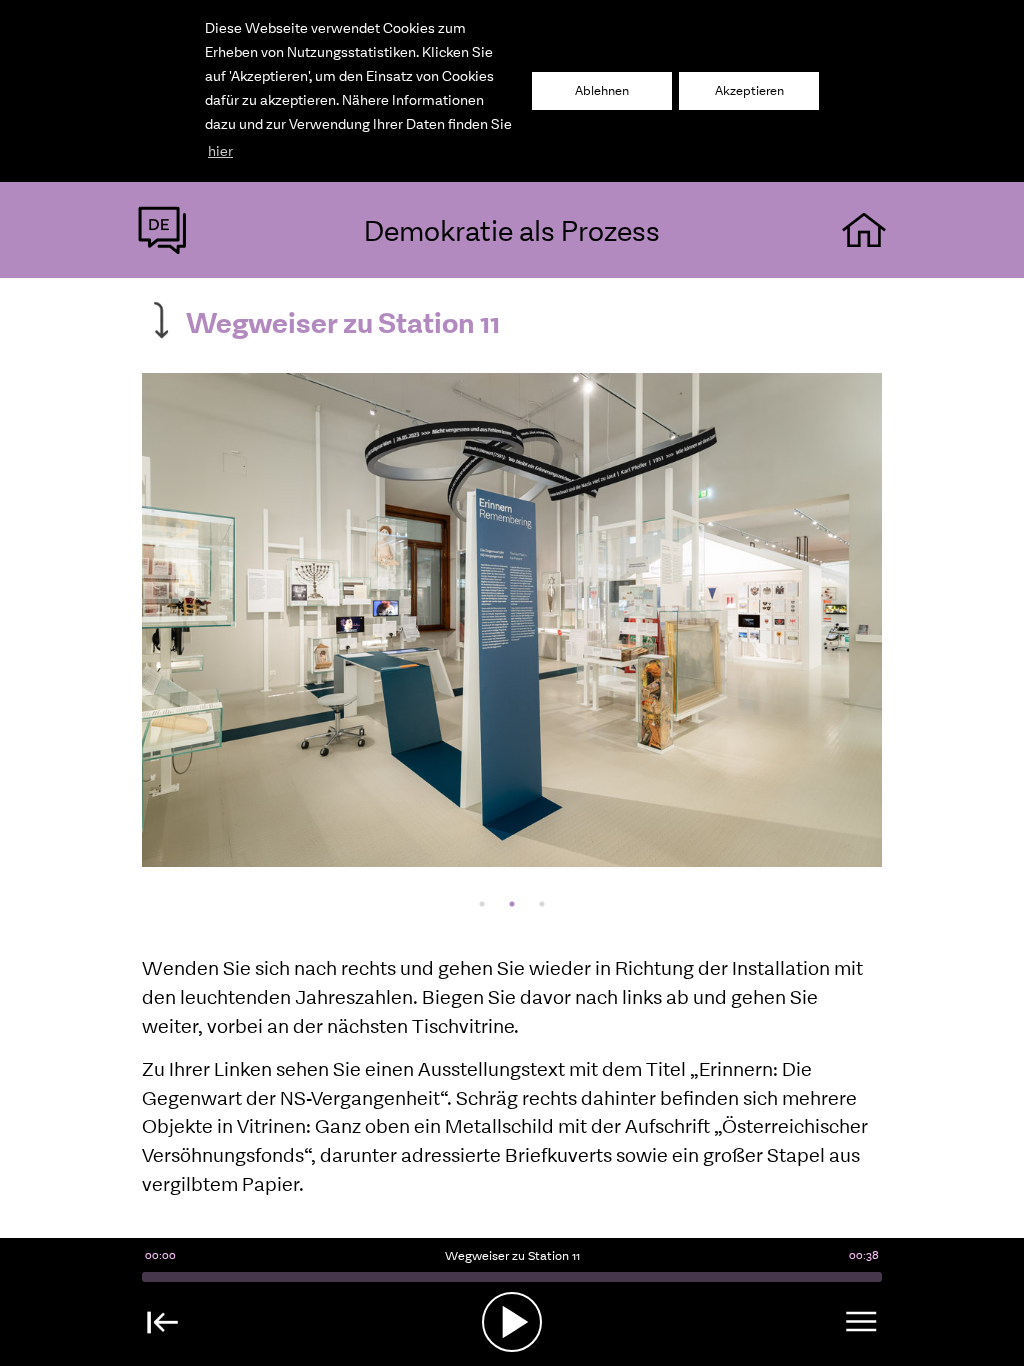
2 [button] (512, 904)
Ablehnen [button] (602, 90)
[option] (512, 620)
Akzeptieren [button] (749, 90)
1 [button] (482, 904)
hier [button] (220, 151)
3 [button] (542, 904)
